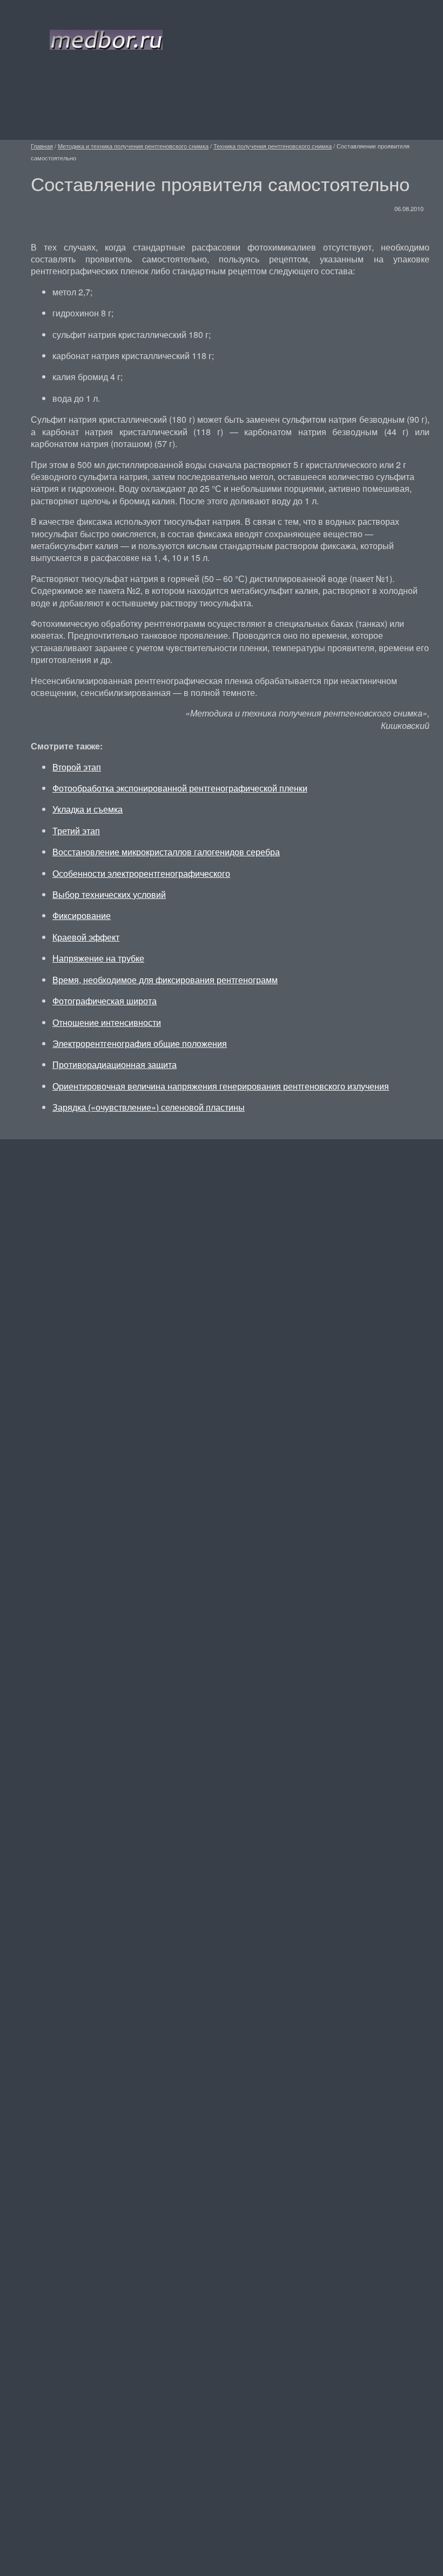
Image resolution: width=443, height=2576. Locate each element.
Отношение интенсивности (107, 1022)
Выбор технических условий (109, 894)
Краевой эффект (86, 937)
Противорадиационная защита (115, 1064)
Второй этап (77, 767)
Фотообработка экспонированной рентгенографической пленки (180, 788)
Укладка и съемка (88, 809)
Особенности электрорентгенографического (141, 873)
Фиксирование (82, 915)
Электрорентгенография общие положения (140, 1043)
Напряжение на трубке (98, 958)
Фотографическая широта (105, 1001)
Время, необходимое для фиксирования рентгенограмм (165, 980)
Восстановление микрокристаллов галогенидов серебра (166, 852)
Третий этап (76, 831)
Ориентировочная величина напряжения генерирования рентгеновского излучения (221, 1086)
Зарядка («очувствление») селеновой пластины (149, 1107)
